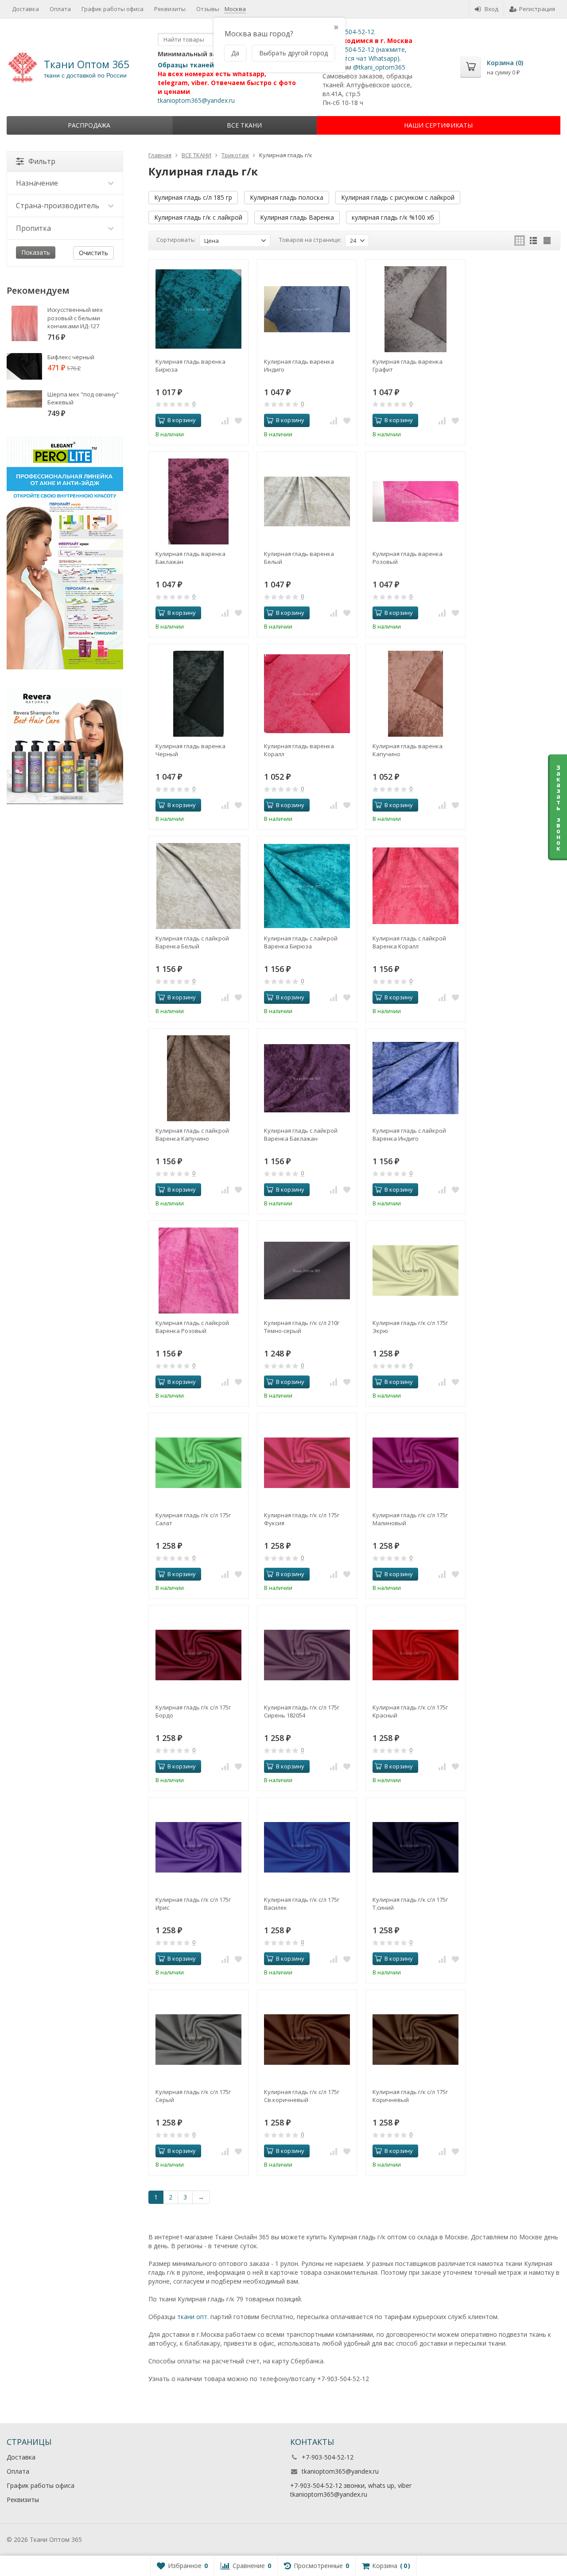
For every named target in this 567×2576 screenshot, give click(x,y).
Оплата (60, 9)
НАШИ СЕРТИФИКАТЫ (438, 125)
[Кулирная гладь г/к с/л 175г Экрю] (416, 1271)
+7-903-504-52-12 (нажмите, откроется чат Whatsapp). (365, 54)
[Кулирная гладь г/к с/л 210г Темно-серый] (307, 1271)
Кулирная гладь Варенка (297, 217)
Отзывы (208, 9)
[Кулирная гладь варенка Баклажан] (198, 501)
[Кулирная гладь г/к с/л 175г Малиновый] (416, 1463)
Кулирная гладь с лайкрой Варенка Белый (192, 942)
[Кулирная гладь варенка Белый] (307, 501)
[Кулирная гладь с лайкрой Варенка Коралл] (416, 886)
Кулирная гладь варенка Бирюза (190, 365)
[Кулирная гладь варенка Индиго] (307, 309)
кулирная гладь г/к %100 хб (393, 217)
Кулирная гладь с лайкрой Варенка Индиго (409, 1135)
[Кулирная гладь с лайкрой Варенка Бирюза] (307, 886)
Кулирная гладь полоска (287, 197)
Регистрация (537, 9)
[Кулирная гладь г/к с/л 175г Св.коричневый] (307, 2040)
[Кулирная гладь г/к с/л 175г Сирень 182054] (307, 1655)
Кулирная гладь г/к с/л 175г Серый (193, 2096)
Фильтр (42, 161)
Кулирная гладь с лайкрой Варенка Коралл (409, 942)
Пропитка (33, 228)
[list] (533, 241)
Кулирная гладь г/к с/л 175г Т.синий (410, 1904)
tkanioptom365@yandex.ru (196, 100)
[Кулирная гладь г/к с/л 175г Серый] (198, 2040)
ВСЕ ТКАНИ (244, 125)
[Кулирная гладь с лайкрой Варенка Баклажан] (307, 1078)
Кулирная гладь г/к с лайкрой (198, 217)
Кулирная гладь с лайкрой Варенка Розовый (192, 1327)
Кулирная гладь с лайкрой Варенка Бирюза (301, 942)
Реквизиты (170, 9)
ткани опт (192, 2317)
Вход (491, 9)
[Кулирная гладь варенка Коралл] (307, 694)
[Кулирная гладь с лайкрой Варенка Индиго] (416, 1078)
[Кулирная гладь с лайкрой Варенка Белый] (198, 886)
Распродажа (89, 125)
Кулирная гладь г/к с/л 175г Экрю (410, 1327)
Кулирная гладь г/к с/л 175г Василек (302, 1904)
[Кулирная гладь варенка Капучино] (416, 694)
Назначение (37, 183)
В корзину (182, 420)
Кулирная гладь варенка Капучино (408, 750)
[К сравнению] (225, 420)
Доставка (25, 9)
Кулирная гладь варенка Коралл (299, 750)
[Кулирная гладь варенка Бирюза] (198, 309)
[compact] (547, 241)
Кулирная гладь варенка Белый (299, 558)
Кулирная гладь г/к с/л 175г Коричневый (410, 2096)
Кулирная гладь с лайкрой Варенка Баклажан (301, 1135)
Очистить (93, 253)
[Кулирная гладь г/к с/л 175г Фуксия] (307, 1463)
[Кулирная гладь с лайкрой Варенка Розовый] (198, 1271)
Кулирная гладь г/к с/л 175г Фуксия (302, 1519)
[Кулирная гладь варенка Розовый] (416, 501)
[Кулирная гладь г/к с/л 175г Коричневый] (416, 2040)
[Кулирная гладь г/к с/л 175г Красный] (416, 1655)
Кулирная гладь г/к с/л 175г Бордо (193, 1711)
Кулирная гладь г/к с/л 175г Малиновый (410, 1519)
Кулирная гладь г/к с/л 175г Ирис (193, 1904)
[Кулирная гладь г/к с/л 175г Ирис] (198, 1847)
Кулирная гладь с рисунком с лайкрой (398, 197)
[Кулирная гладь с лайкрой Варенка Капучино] (198, 1078)
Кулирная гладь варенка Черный (190, 750)
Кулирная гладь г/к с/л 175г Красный (410, 1711)
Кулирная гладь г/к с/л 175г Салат (193, 1519)
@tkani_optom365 (379, 67)
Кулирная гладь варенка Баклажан (190, 558)
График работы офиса (113, 9)
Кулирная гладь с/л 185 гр (193, 197)
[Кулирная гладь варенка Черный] (198, 694)
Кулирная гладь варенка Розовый (408, 558)
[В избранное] (238, 420)
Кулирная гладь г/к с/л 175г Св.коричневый (302, 2096)
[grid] (520, 241)
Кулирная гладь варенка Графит (408, 365)
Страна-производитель (58, 206)
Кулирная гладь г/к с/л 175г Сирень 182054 (302, 1711)
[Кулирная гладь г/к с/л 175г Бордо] (198, 1655)
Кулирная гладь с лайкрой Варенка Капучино (192, 1135)
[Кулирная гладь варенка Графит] (416, 309)
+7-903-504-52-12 (348, 32)
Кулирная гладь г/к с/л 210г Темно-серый (302, 1327)
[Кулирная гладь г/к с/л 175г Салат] (198, 1463)
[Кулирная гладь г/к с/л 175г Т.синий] (416, 1847)
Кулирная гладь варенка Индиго (299, 365)
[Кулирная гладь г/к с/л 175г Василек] (307, 1847)
